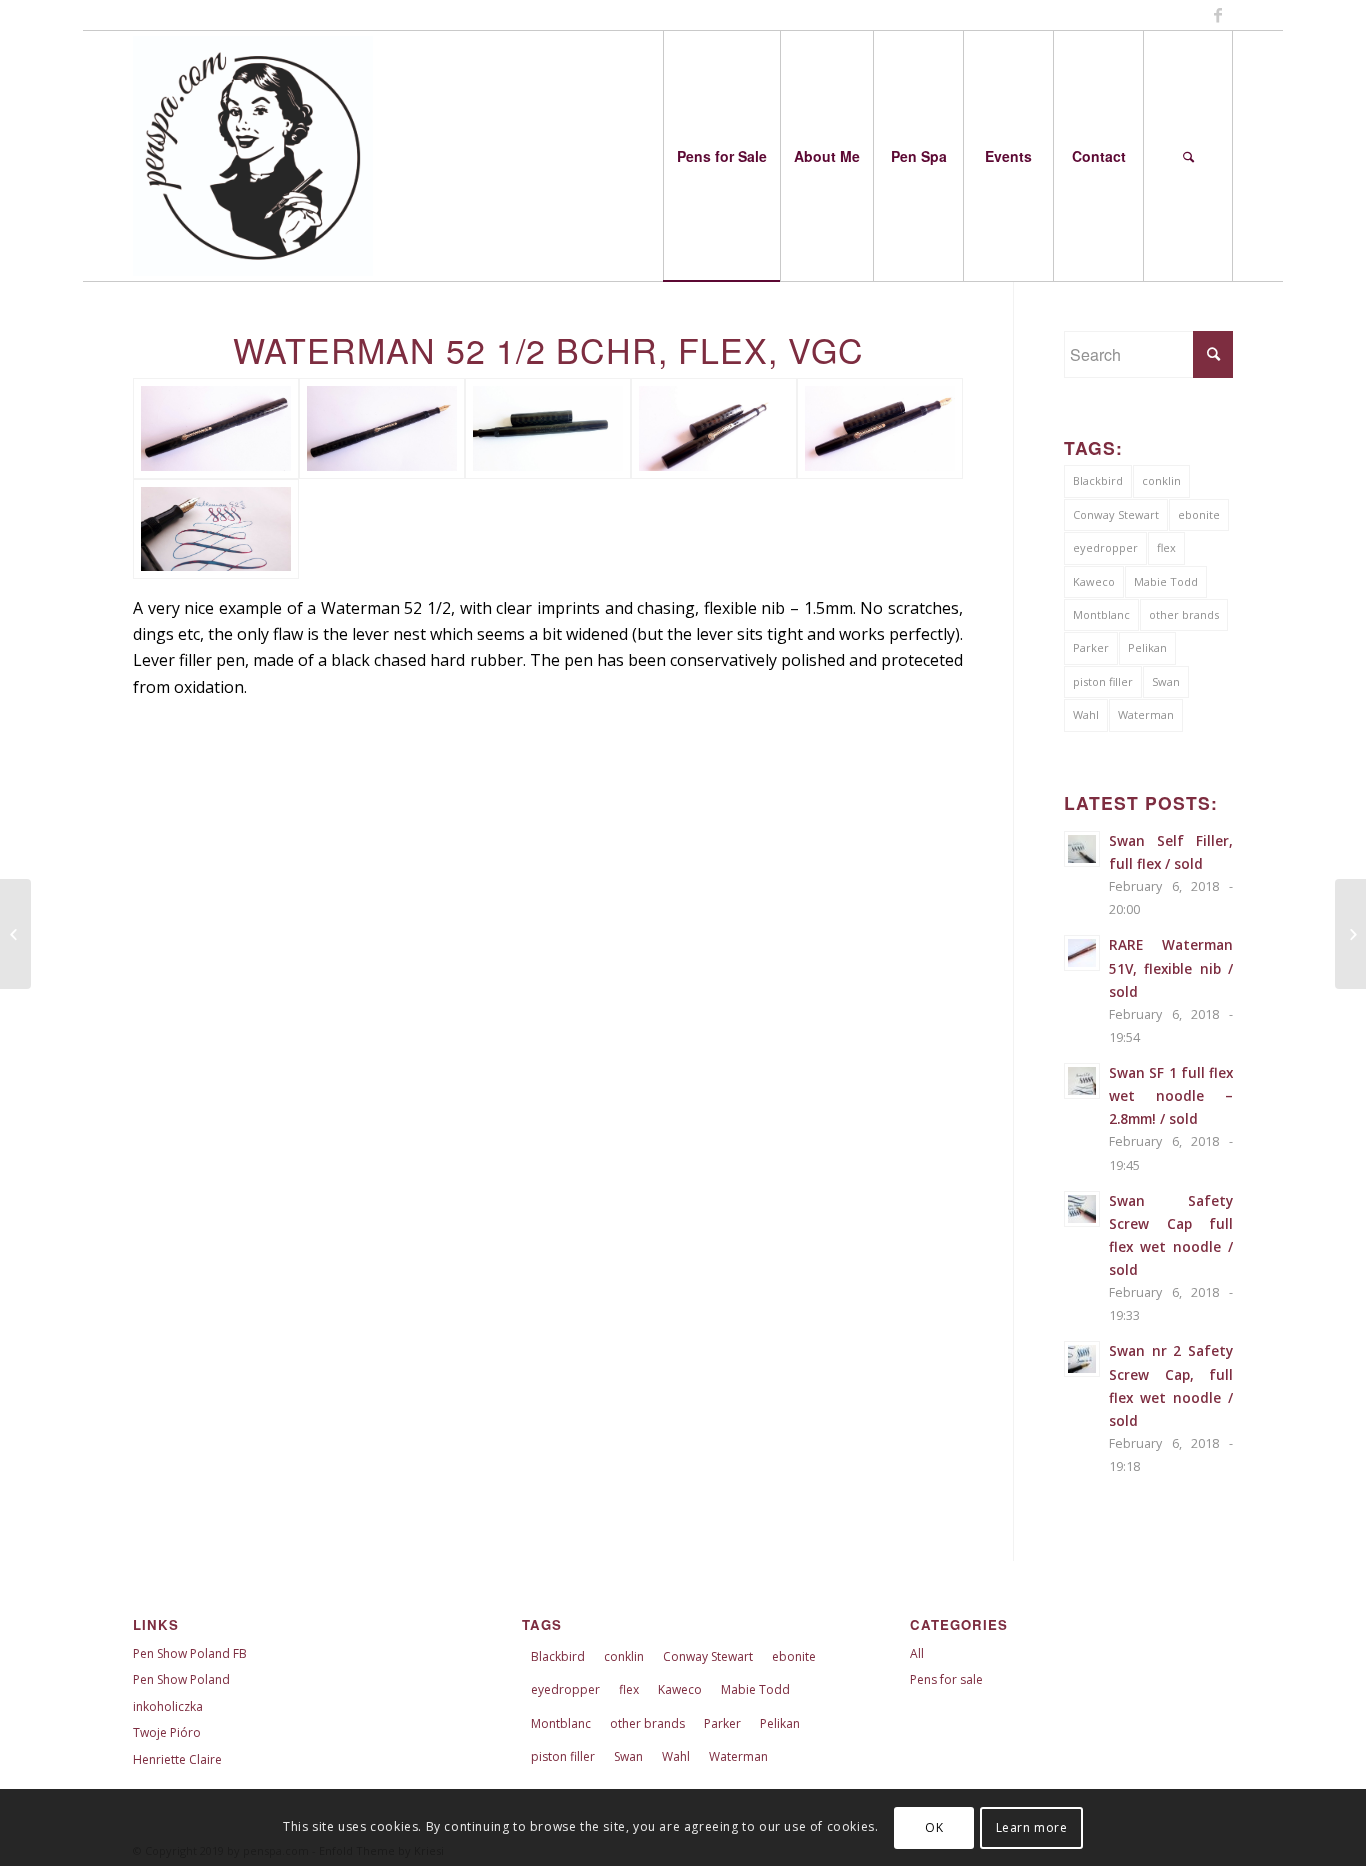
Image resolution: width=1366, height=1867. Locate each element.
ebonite (1199, 514)
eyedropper (1105, 547)
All (917, 1653)
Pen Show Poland (181, 1679)
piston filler (1103, 681)
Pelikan (1147, 647)
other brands (1184, 614)
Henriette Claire (177, 1759)
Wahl (1086, 714)
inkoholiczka (168, 1706)
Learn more (1032, 1827)
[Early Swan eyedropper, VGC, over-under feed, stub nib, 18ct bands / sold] (1350, 934)
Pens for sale (946, 1679)
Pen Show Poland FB (190, 1653)
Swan (1166, 681)
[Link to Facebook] (1218, 15)
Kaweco (1094, 581)
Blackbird (1098, 480)
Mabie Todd (1166, 581)
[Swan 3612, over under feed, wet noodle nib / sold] (15, 934)
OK (934, 1827)
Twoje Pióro (167, 1732)
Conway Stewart (1116, 514)
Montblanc (1101, 614)
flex (1166, 547)
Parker (1091, 647)
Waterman (1146, 714)
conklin (1161, 480)
